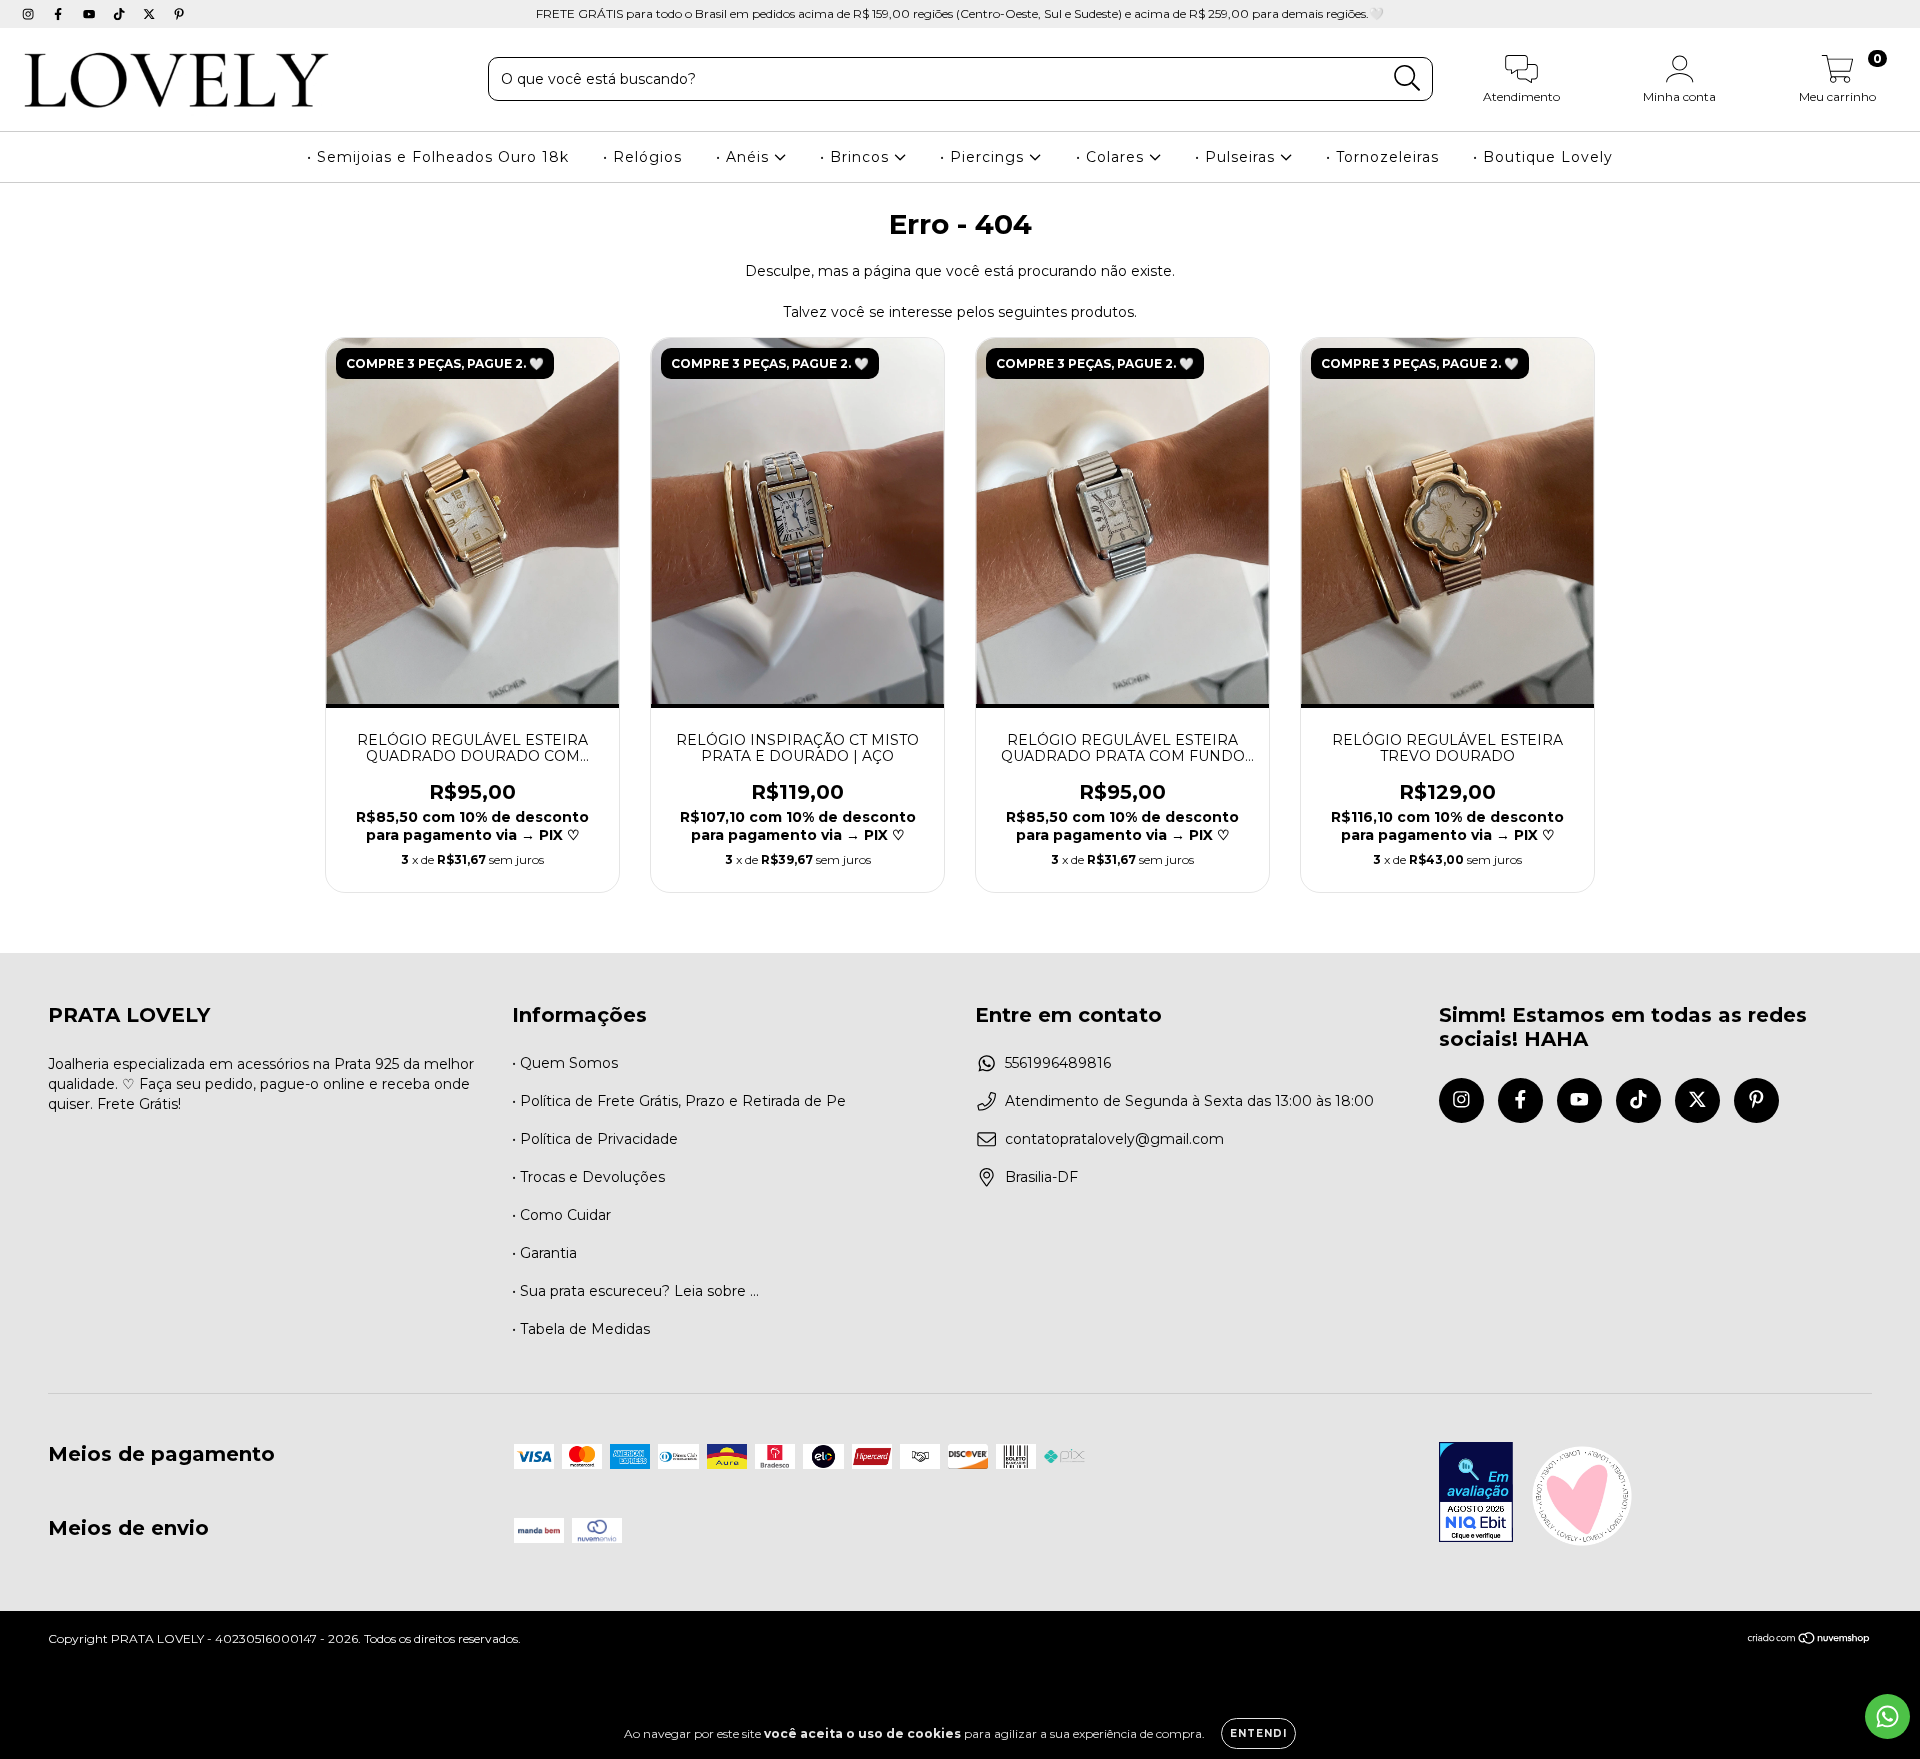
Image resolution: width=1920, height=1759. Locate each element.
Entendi (1258, 1733)
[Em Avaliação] (1476, 1494)
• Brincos (857, 157)
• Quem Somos (565, 1063)
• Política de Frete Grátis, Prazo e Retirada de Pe (679, 1101)
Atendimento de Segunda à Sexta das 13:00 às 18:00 (1189, 1101)
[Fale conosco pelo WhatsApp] (1887, 1716)
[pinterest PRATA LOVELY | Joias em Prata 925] (179, 14)
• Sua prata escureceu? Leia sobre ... (635, 1291)
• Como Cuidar (561, 1215)
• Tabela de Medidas (581, 1329)
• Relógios (642, 157)
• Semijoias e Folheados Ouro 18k (438, 157)
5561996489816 (1058, 1063)
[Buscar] (1407, 78)
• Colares (1112, 157)
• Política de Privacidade (595, 1139)
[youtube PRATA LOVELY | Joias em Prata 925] (91, 14)
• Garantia (544, 1253)
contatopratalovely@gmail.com (1114, 1139)
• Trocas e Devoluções (588, 1177)
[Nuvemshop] (1809, 1640)
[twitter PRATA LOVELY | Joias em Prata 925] (151, 14)
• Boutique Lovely (1543, 157)
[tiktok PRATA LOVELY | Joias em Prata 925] (121, 14)
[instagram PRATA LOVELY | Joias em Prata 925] (30, 14)
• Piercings (984, 157)
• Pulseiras (1237, 157)
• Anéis (745, 157)
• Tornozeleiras (1382, 157)
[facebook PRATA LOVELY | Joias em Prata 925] (60, 14)
